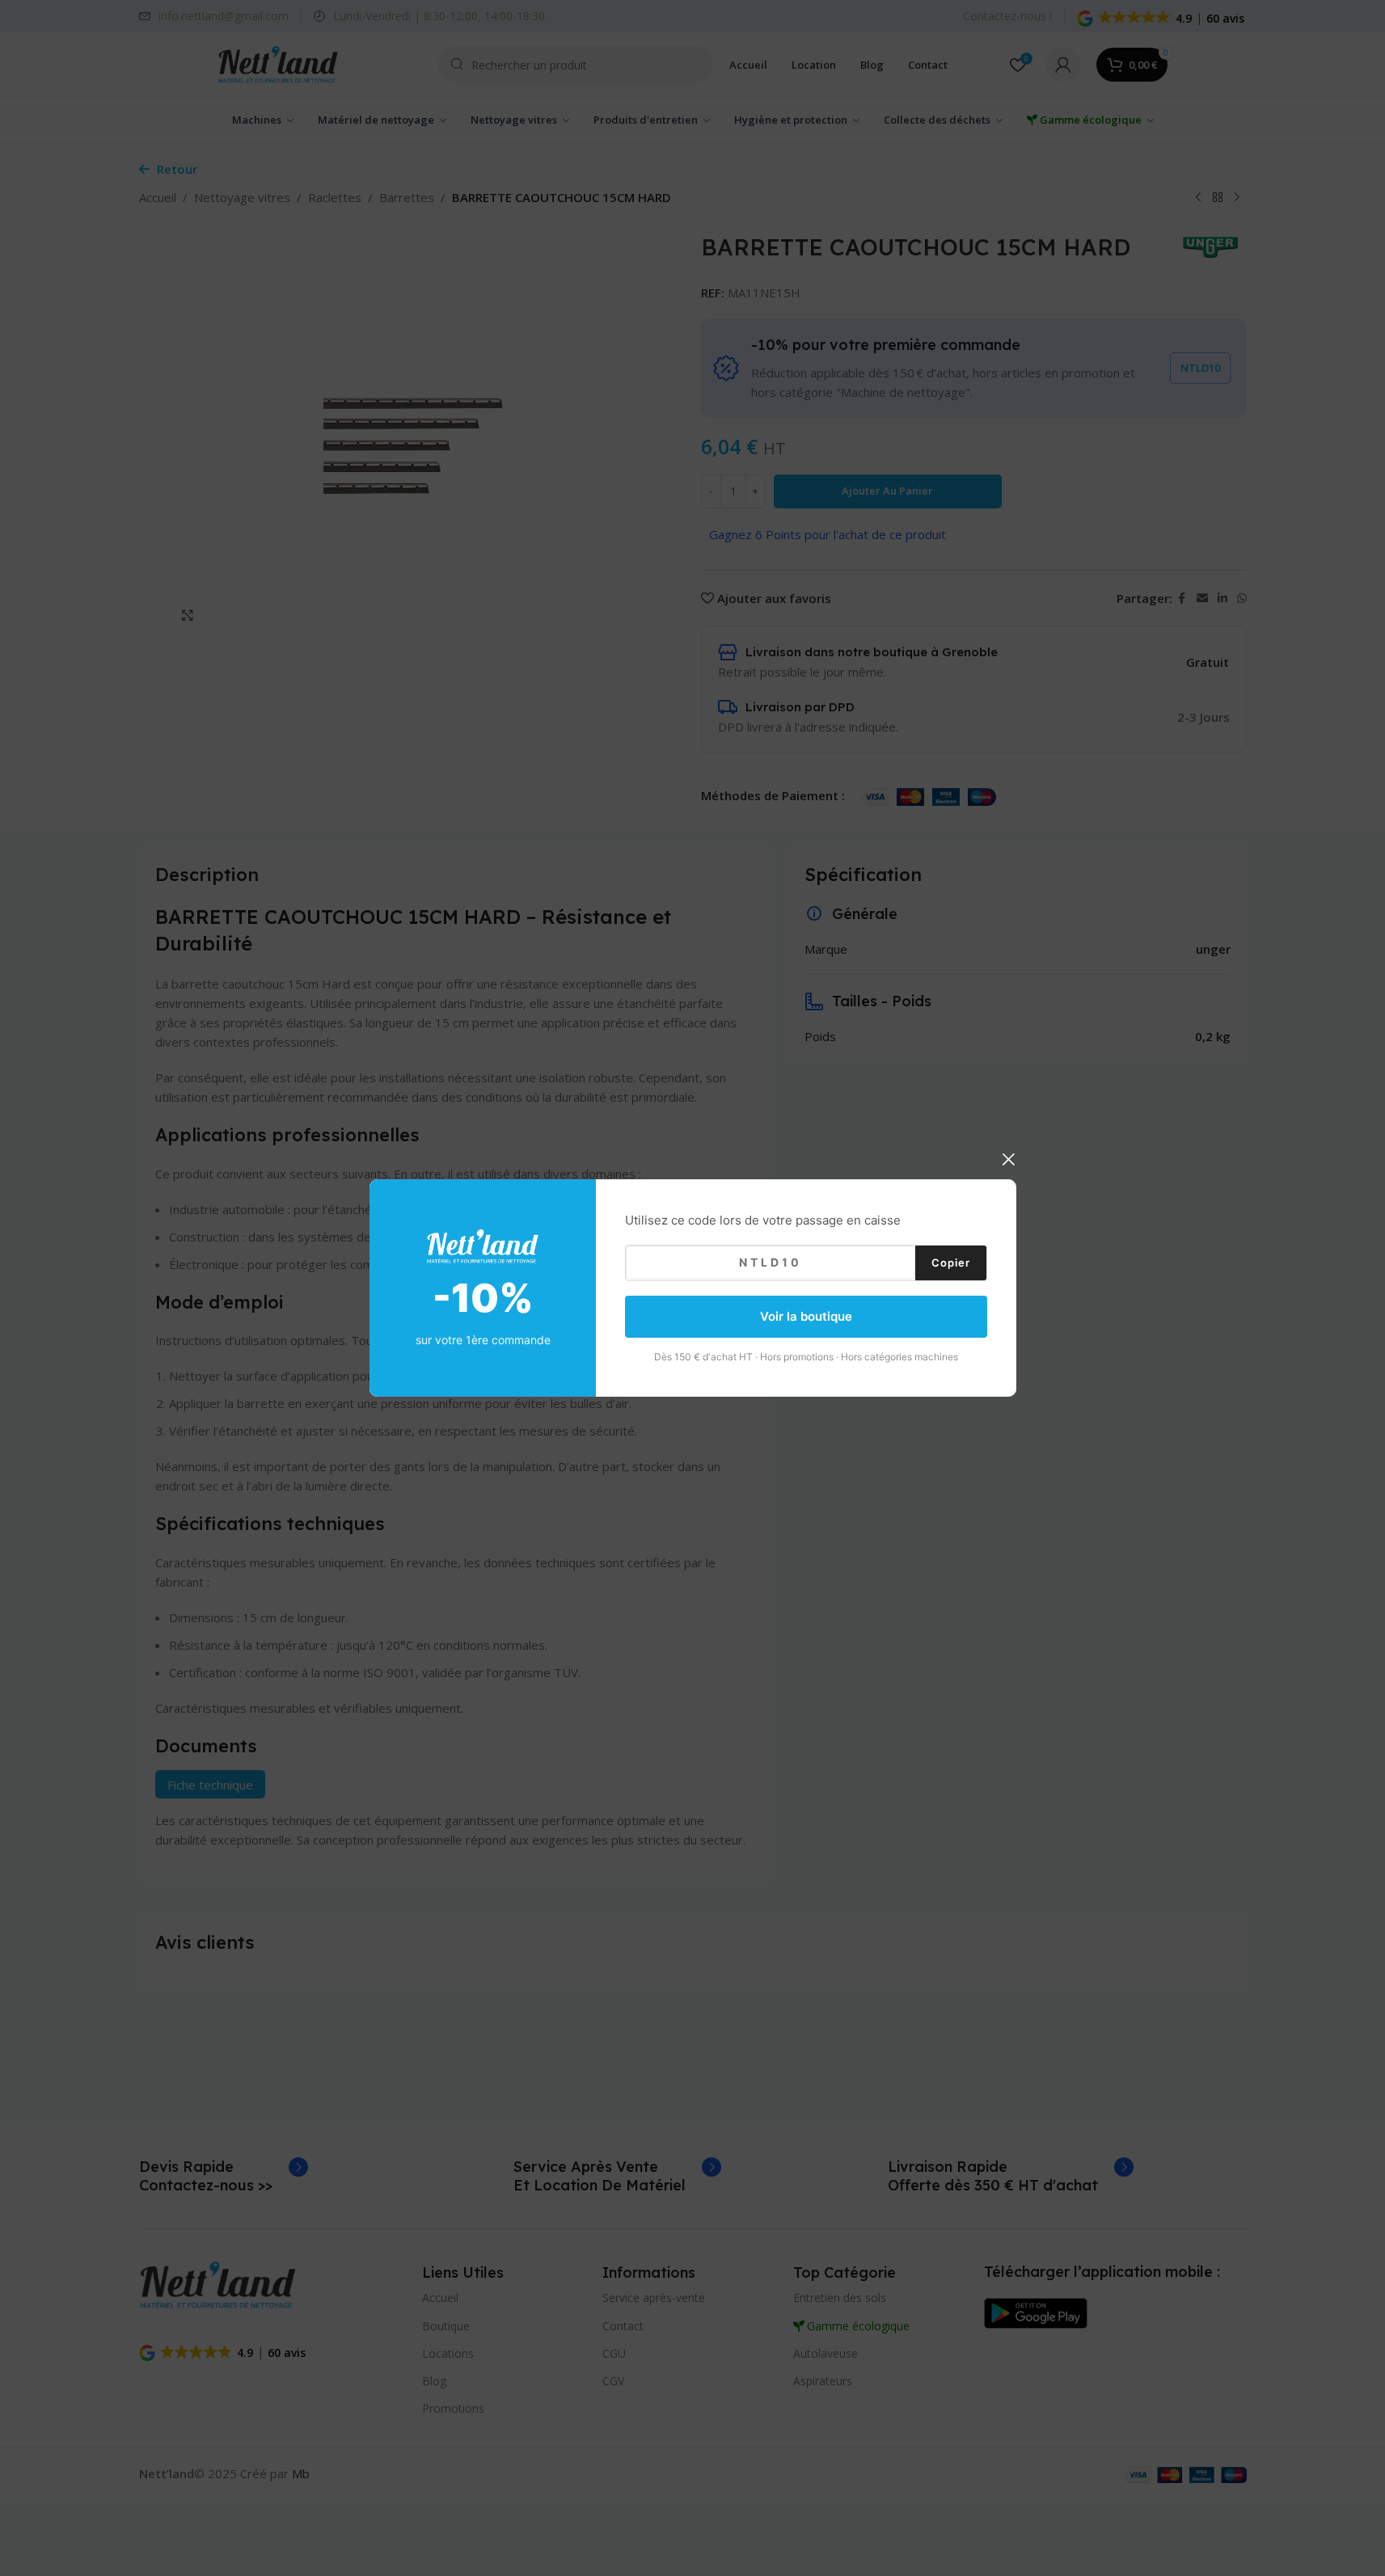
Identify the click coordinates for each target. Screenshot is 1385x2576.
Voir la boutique (806, 1316)
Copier (951, 1262)
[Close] (1008, 1159)
